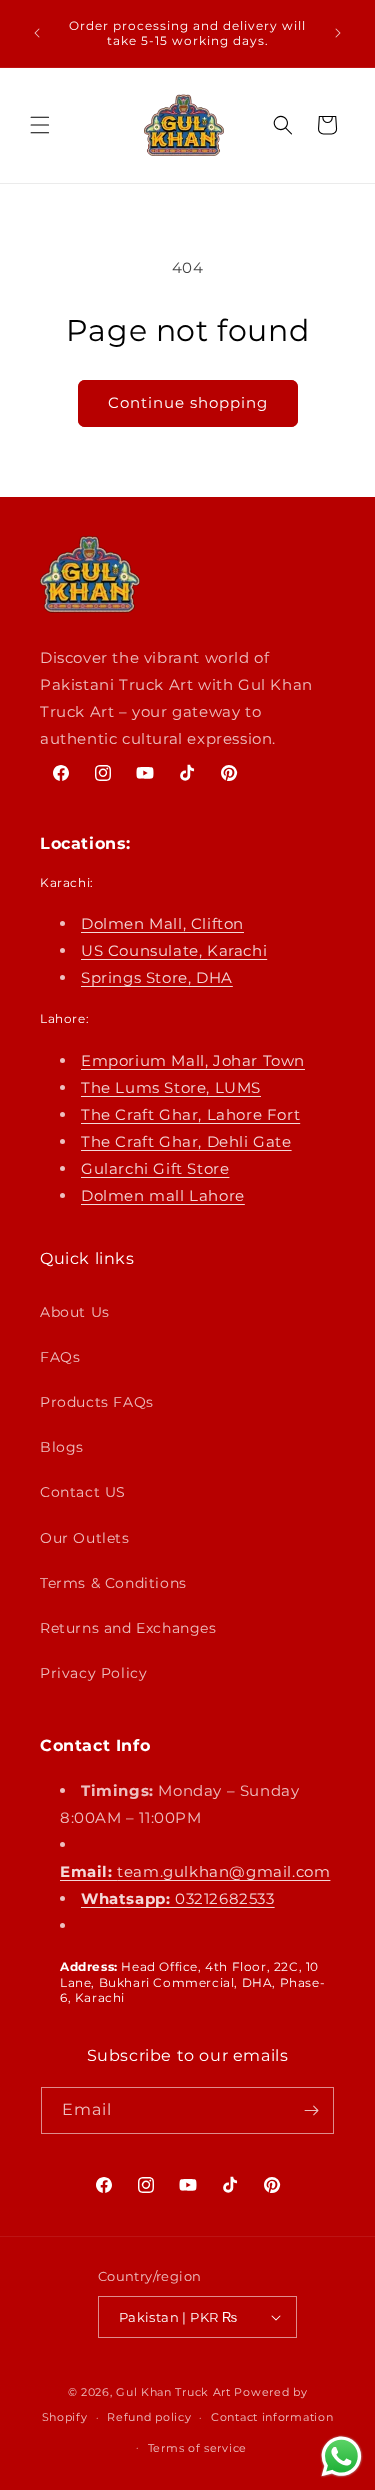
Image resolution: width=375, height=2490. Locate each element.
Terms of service (197, 2448)
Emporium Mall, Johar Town (193, 1060)
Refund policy (149, 2417)
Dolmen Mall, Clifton (162, 923)
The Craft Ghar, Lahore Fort (190, 1114)
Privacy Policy (93, 1673)
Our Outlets (85, 1538)
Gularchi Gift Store (155, 1168)
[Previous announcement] (37, 33)
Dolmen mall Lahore (163, 1195)
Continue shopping (188, 402)
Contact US (83, 1492)
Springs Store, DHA (157, 977)
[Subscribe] (311, 2110)
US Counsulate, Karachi (174, 950)
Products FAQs (97, 1402)
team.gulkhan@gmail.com (195, 1871)
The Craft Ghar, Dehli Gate (186, 1141)
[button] (40, 125)
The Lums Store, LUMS (171, 1087)
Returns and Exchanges (128, 1628)
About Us (75, 1312)
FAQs (60, 1357)
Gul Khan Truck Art (173, 2392)
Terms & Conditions (113, 1583)
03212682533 (178, 1898)
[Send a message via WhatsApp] (341, 2456)
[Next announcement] (338, 33)
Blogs (62, 1447)
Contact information (272, 2417)
